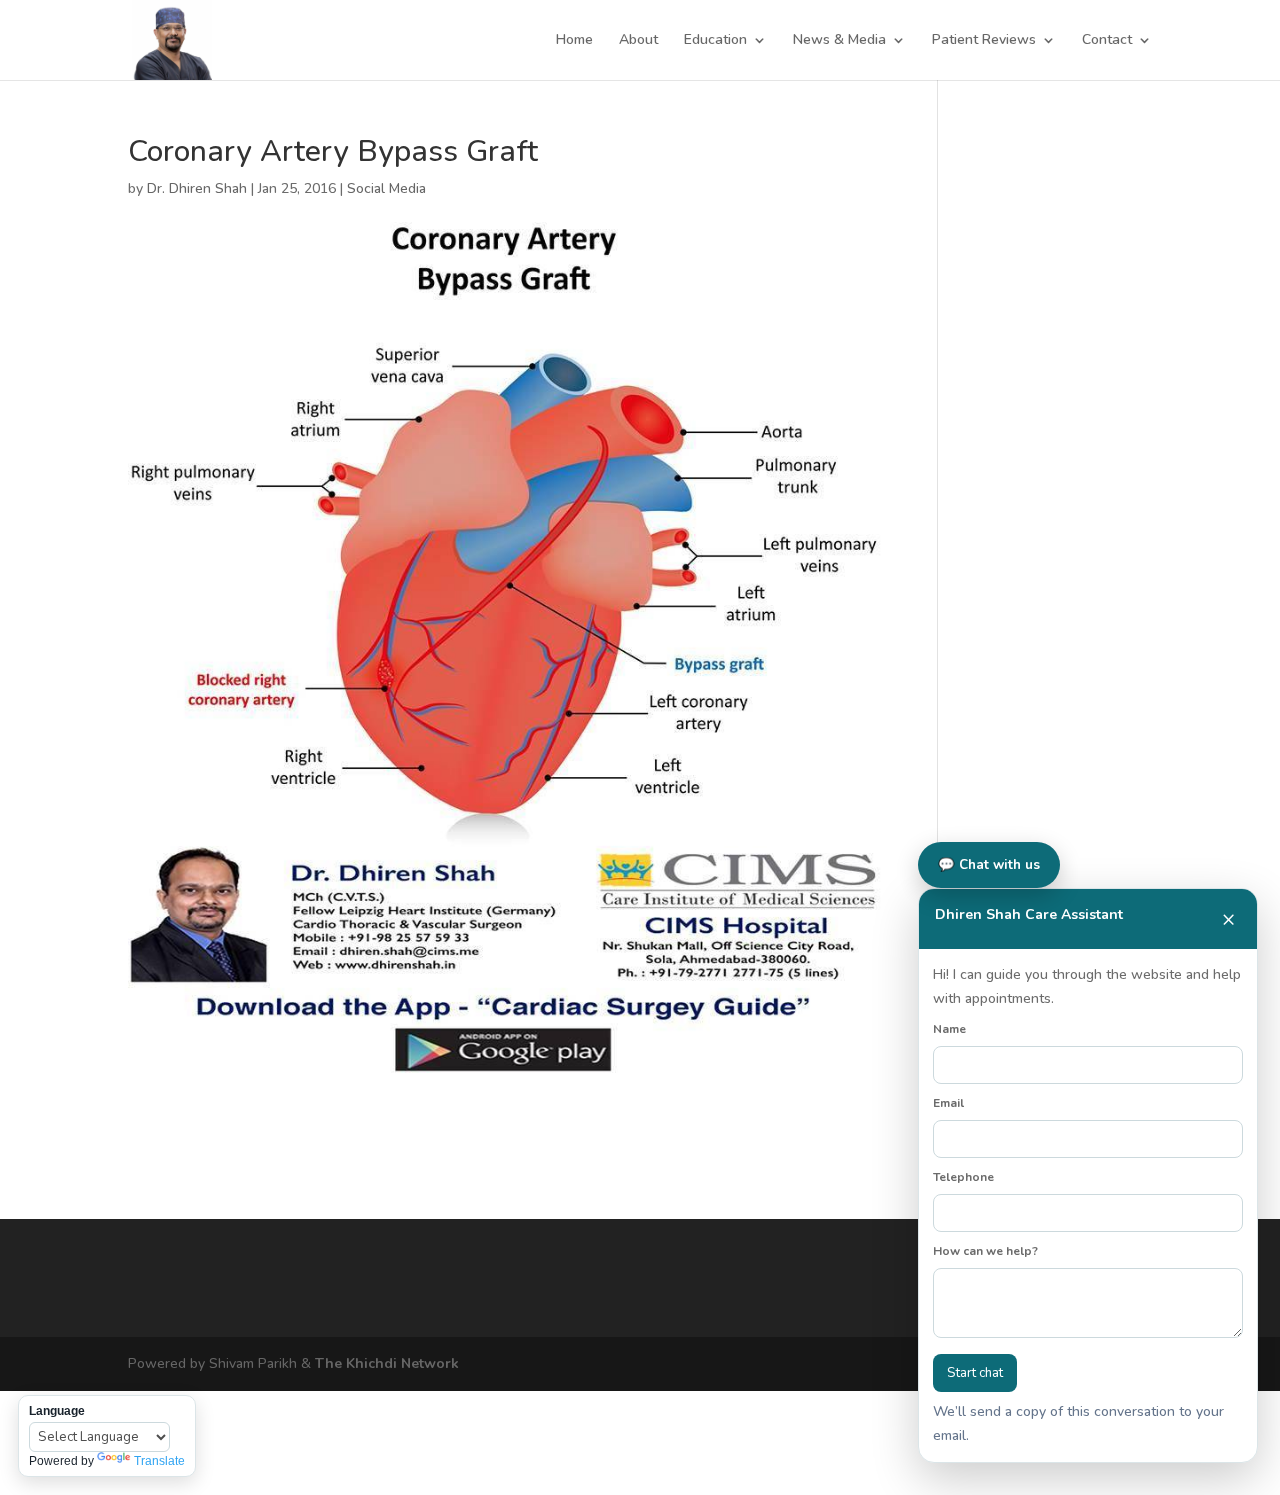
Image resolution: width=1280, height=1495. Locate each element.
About (638, 41)
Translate (159, 1461)
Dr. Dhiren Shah (197, 188)
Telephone (963, 1177)
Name (949, 1029)
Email (948, 1103)
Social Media (386, 188)
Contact (1107, 41)
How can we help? (985, 1251)
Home (574, 41)
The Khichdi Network (387, 1363)
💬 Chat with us (989, 865)
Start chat (975, 1373)
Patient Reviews (984, 41)
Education (715, 41)
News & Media (839, 41)
